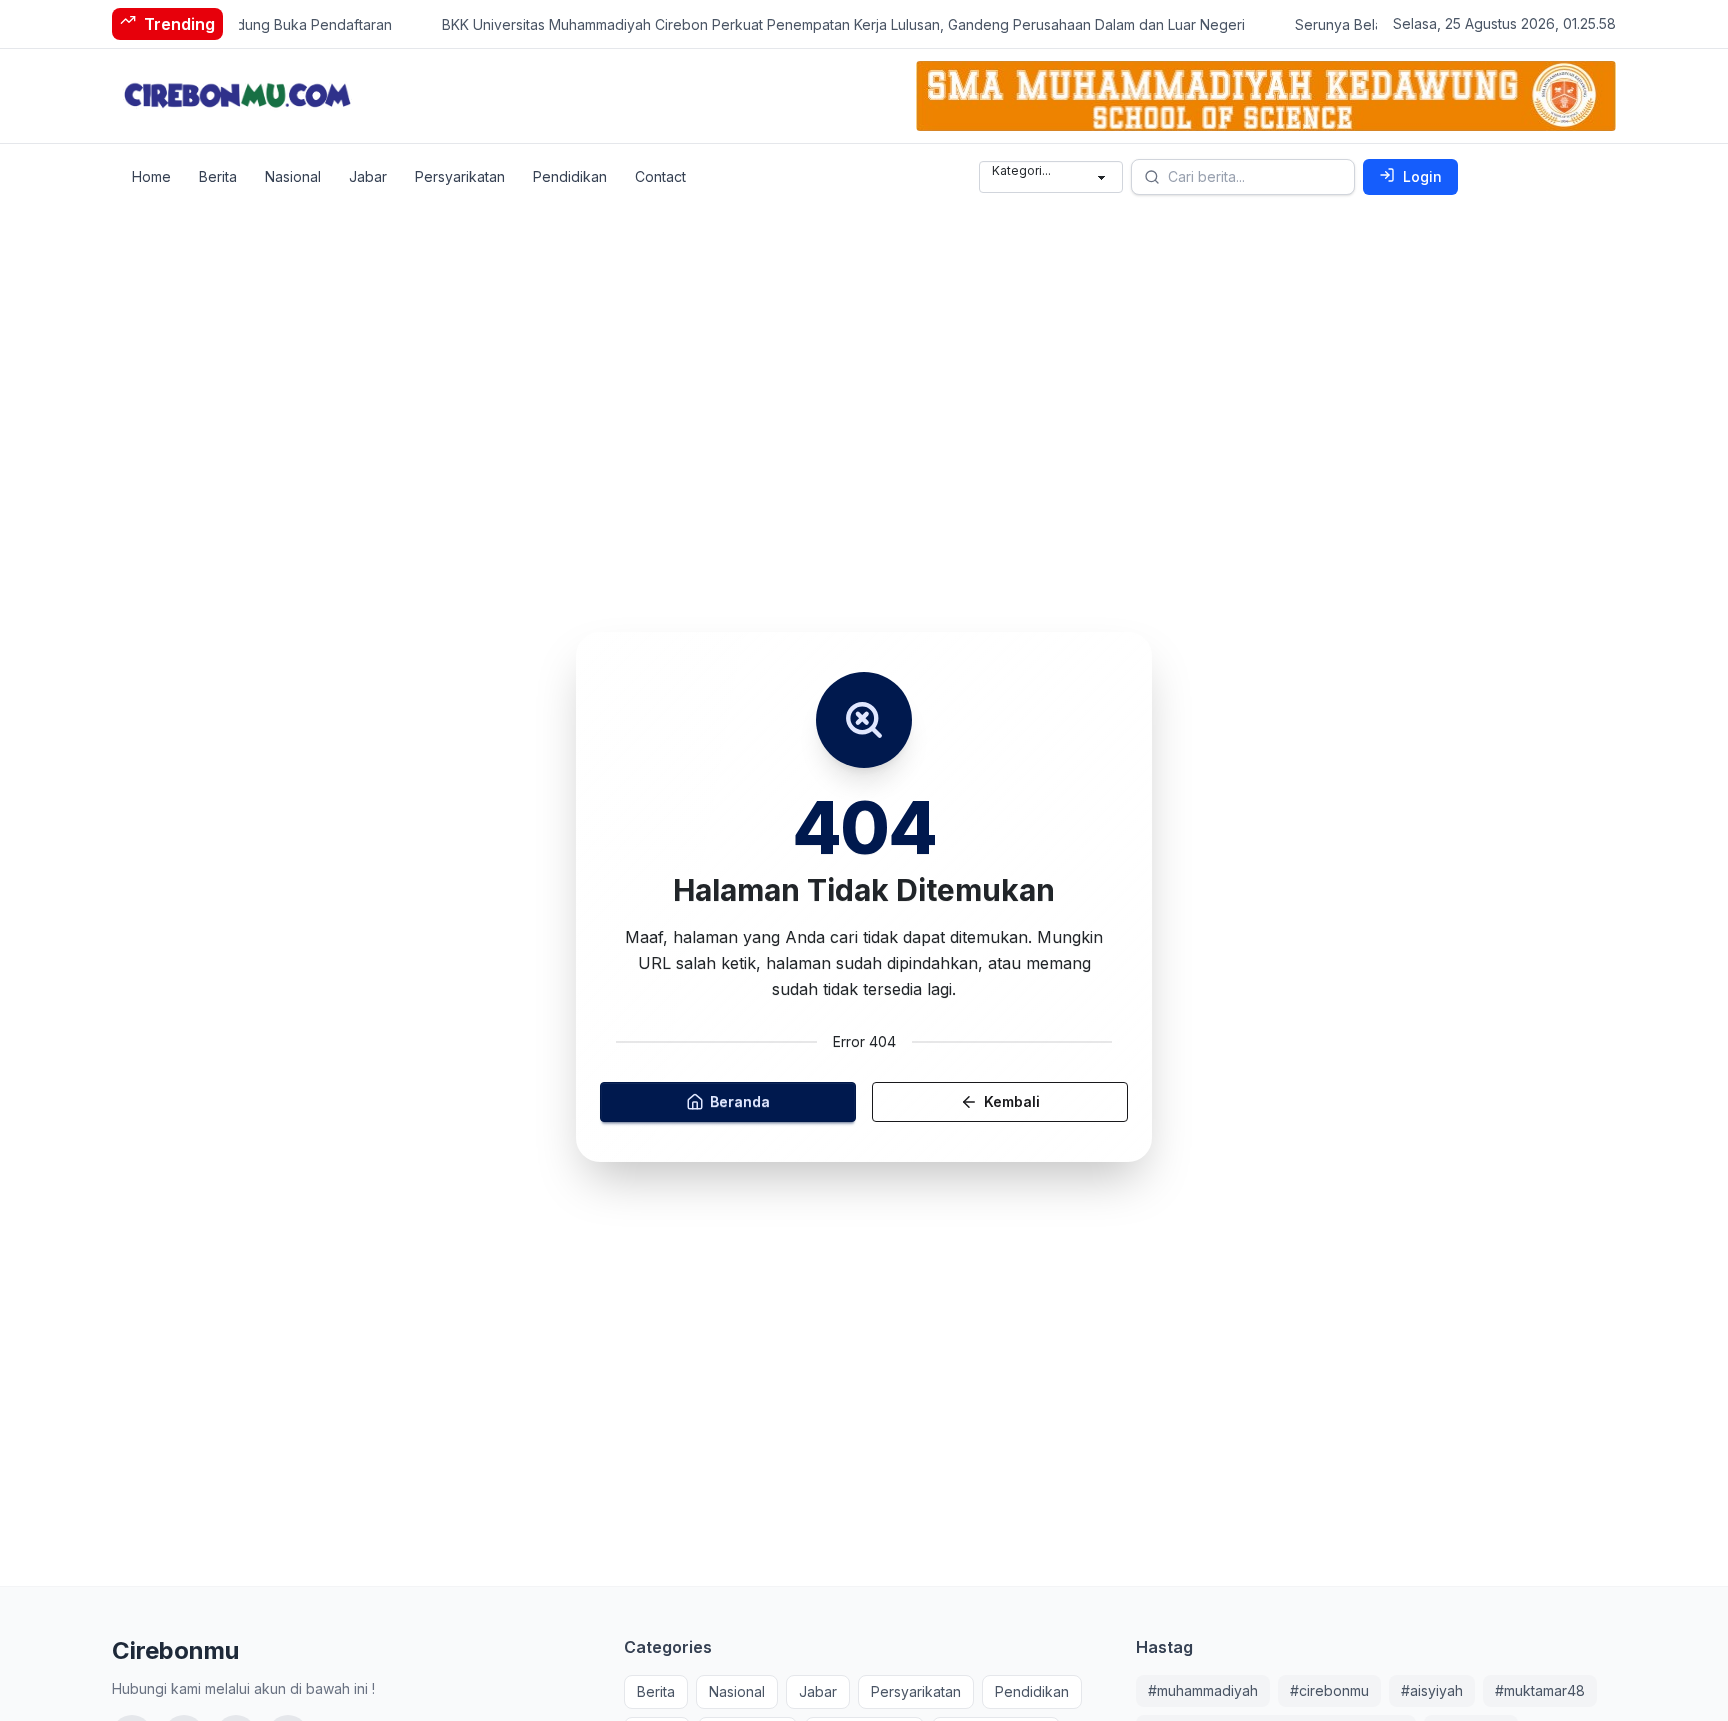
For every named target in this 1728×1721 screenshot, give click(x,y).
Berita (218, 176)
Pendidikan (570, 176)
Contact (660, 176)
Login (1422, 176)
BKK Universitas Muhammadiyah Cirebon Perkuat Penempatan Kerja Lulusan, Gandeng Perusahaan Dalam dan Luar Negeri (820, 24)
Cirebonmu (175, 1650)
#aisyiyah (1432, 1690)
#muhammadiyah (1203, 1690)
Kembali (1012, 1102)
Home (151, 176)
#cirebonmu (1329, 1690)
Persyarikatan (460, 176)
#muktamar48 (1540, 1690)
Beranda (740, 1102)
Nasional (293, 176)
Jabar (368, 176)
